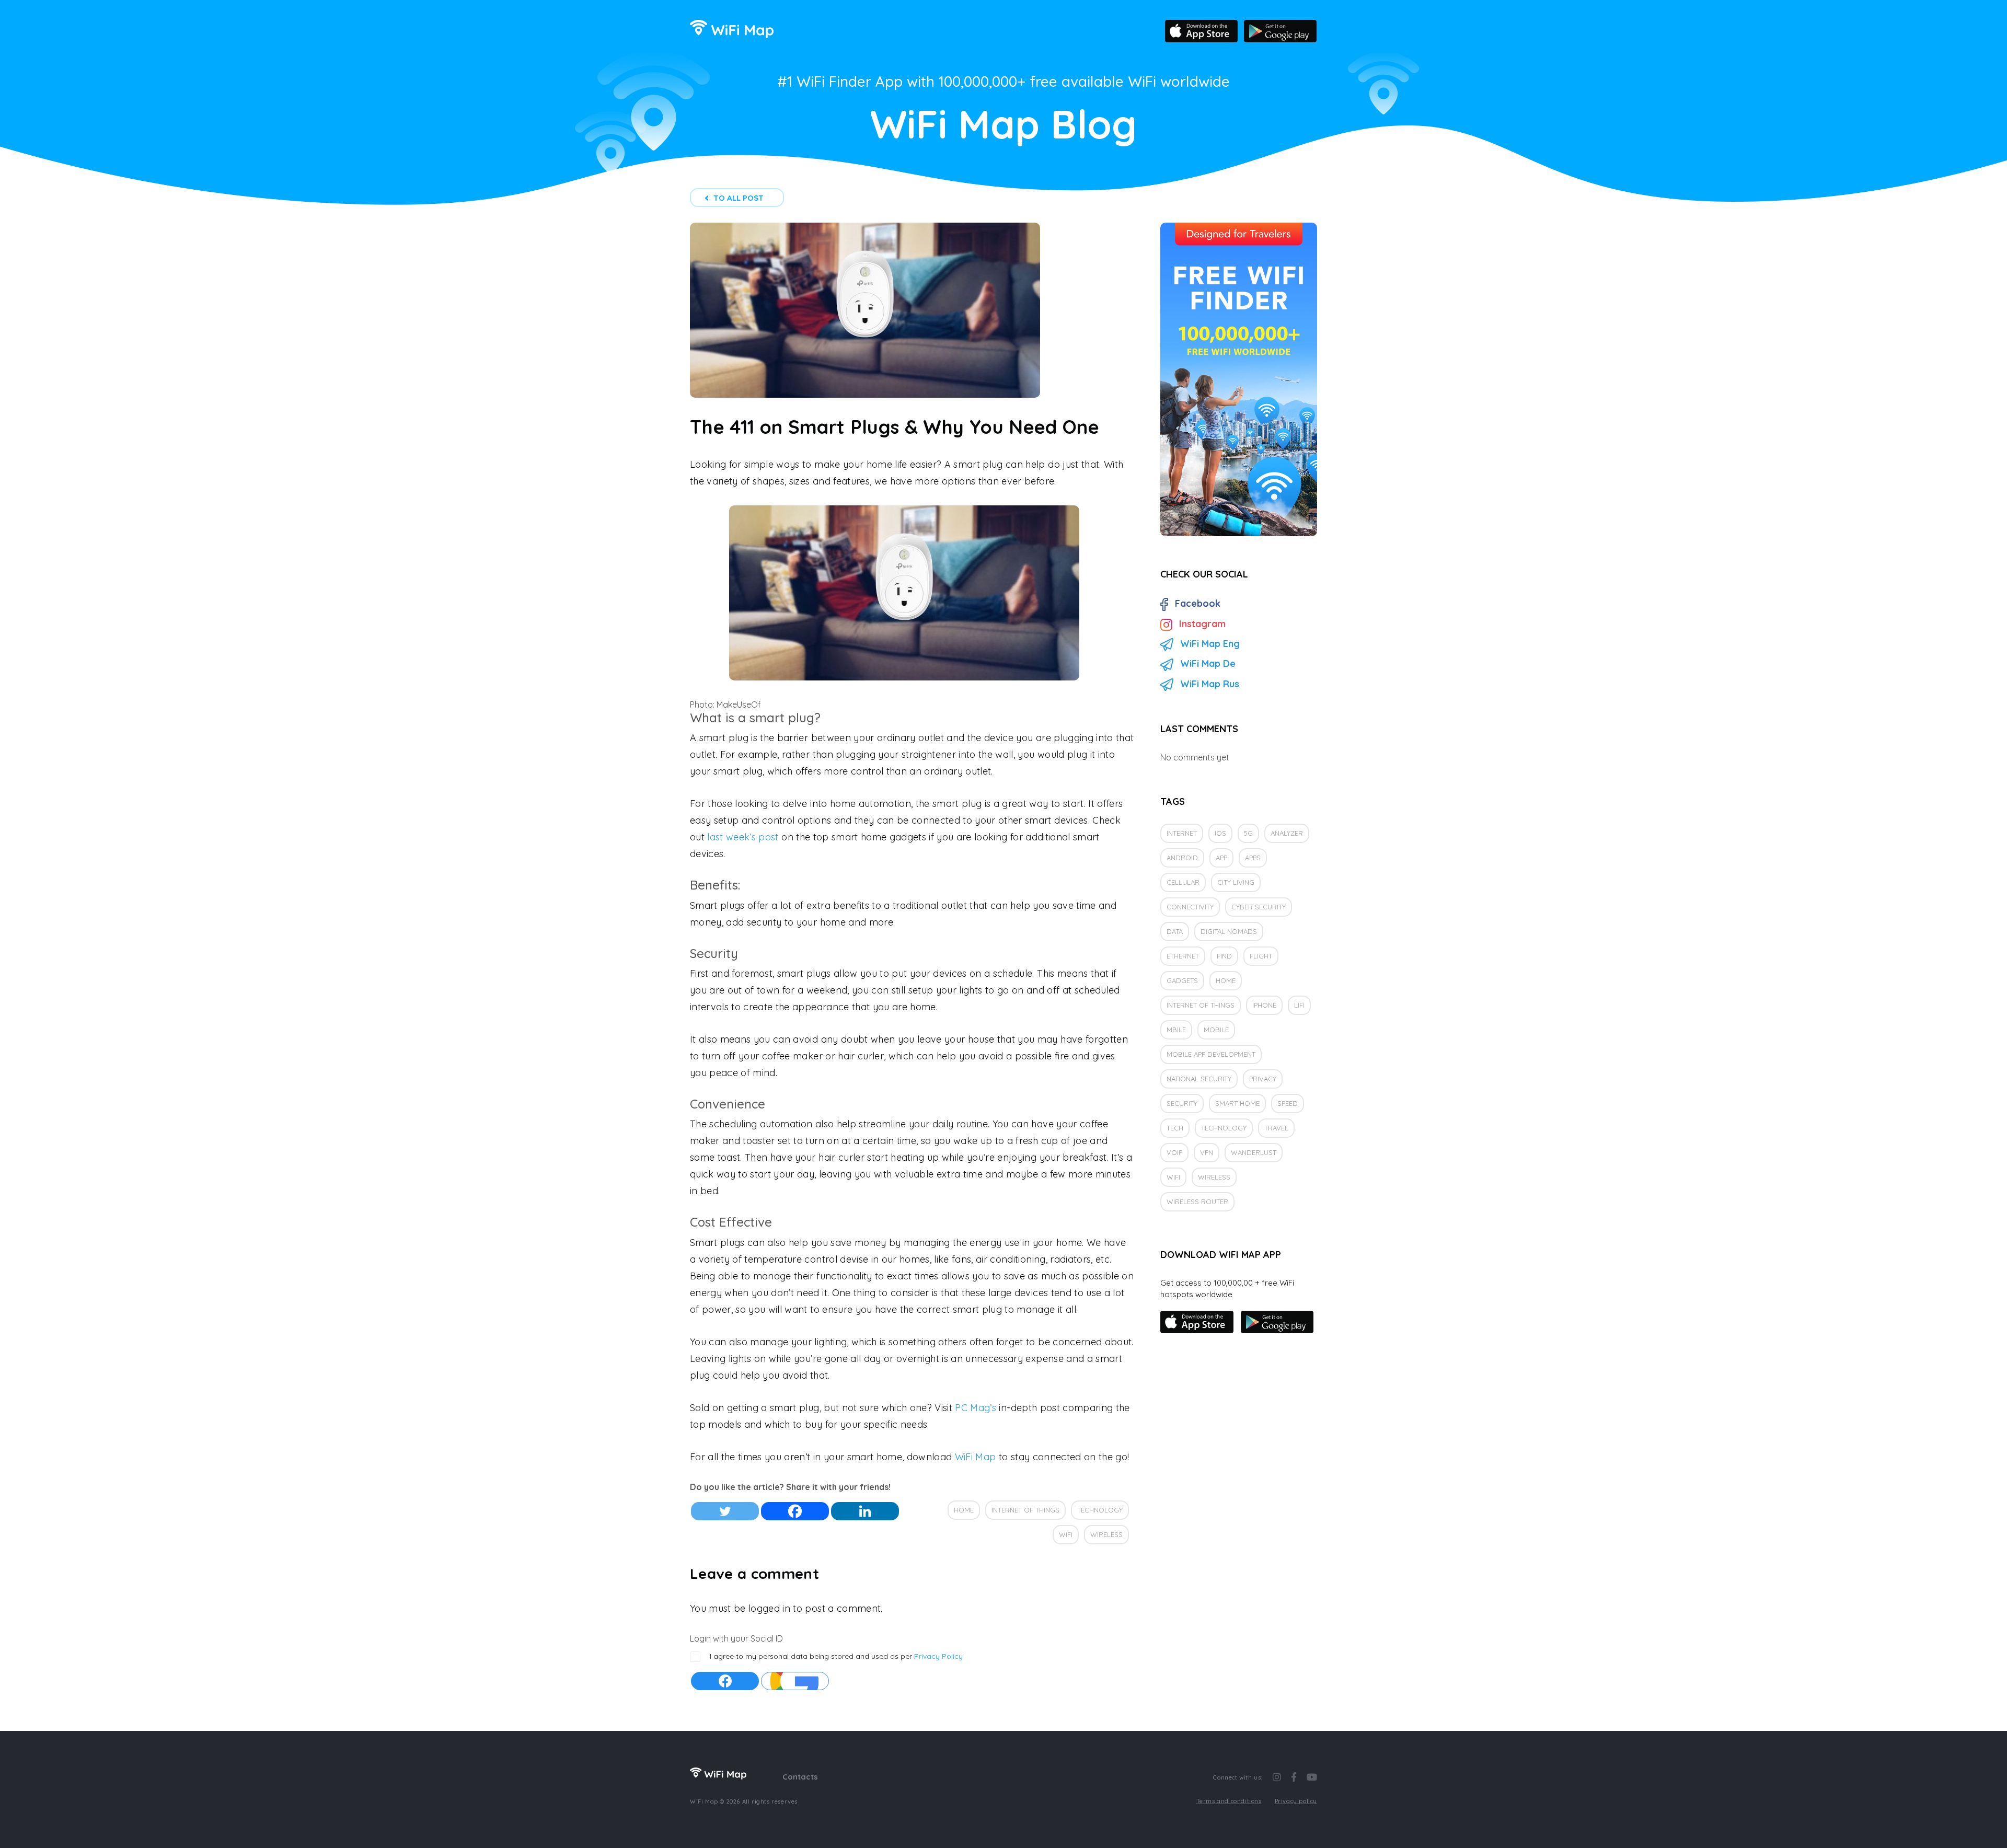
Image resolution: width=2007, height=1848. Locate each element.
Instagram (1202, 624)
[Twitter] (725, 1511)
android (1182, 858)
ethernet (1183, 956)
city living (1236, 882)
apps (1253, 858)
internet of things (1025, 1510)
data (1175, 931)
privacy (1263, 1079)
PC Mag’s (976, 1408)
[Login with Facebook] (725, 1681)
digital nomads (1229, 931)
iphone (1264, 1005)
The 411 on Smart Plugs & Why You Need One (895, 427)
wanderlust (1254, 1152)
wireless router (1197, 1202)
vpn (1207, 1152)
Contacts (800, 1777)
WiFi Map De (1208, 663)
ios (1220, 833)
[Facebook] (795, 1511)
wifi (1066, 1534)
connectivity (1190, 907)
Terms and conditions (1229, 1801)
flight (1261, 956)
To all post (739, 198)
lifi (1299, 1005)
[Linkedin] (865, 1511)
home (964, 1510)
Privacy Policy (938, 1656)
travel (1276, 1128)
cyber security (1259, 907)
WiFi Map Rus (1210, 684)
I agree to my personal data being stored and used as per (836, 1656)
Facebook (1198, 603)
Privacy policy (1296, 1801)
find (1224, 956)
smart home (1237, 1103)
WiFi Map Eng (1210, 644)
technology (1100, 1510)
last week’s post (743, 837)
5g (1248, 833)
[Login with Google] (795, 1681)
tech (1175, 1128)
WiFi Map (976, 1457)
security (1182, 1103)
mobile (1216, 1030)
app (1221, 858)
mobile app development (1211, 1054)
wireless (1106, 1534)
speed (1288, 1103)
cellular (1183, 882)
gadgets (1182, 980)
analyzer (1287, 833)
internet (1182, 833)
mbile (1176, 1030)
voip (1174, 1152)
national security (1199, 1079)
